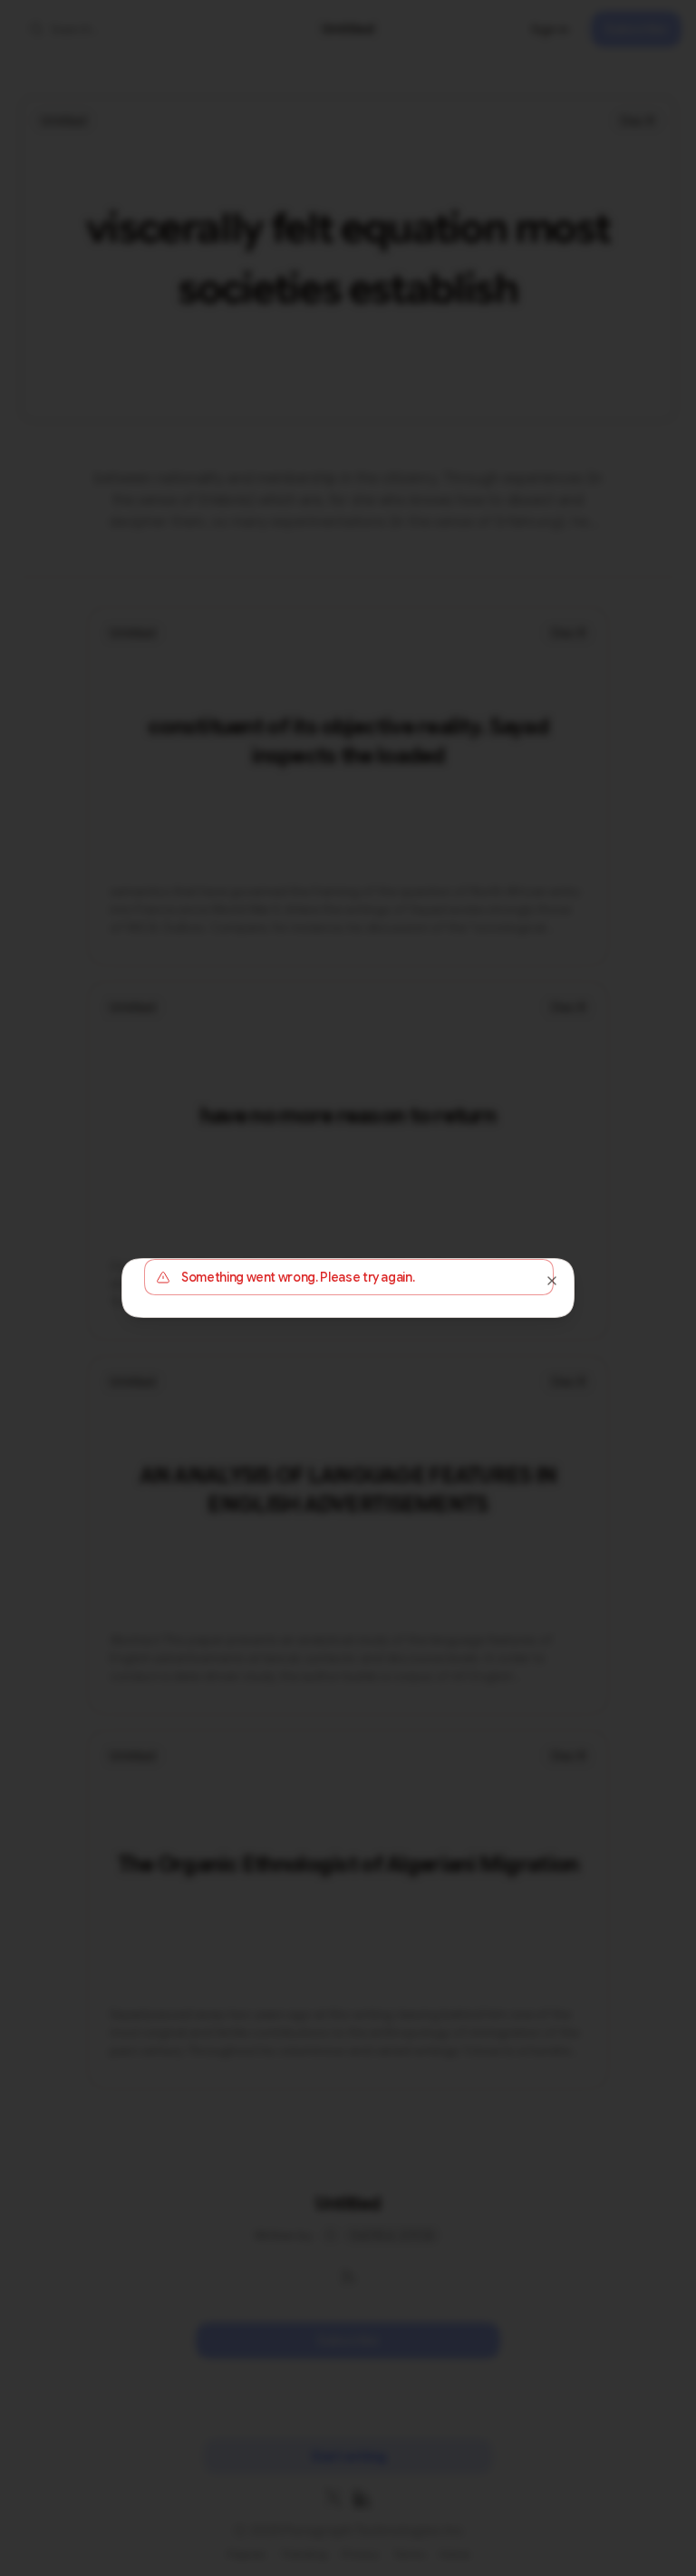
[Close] (552, 1281)
